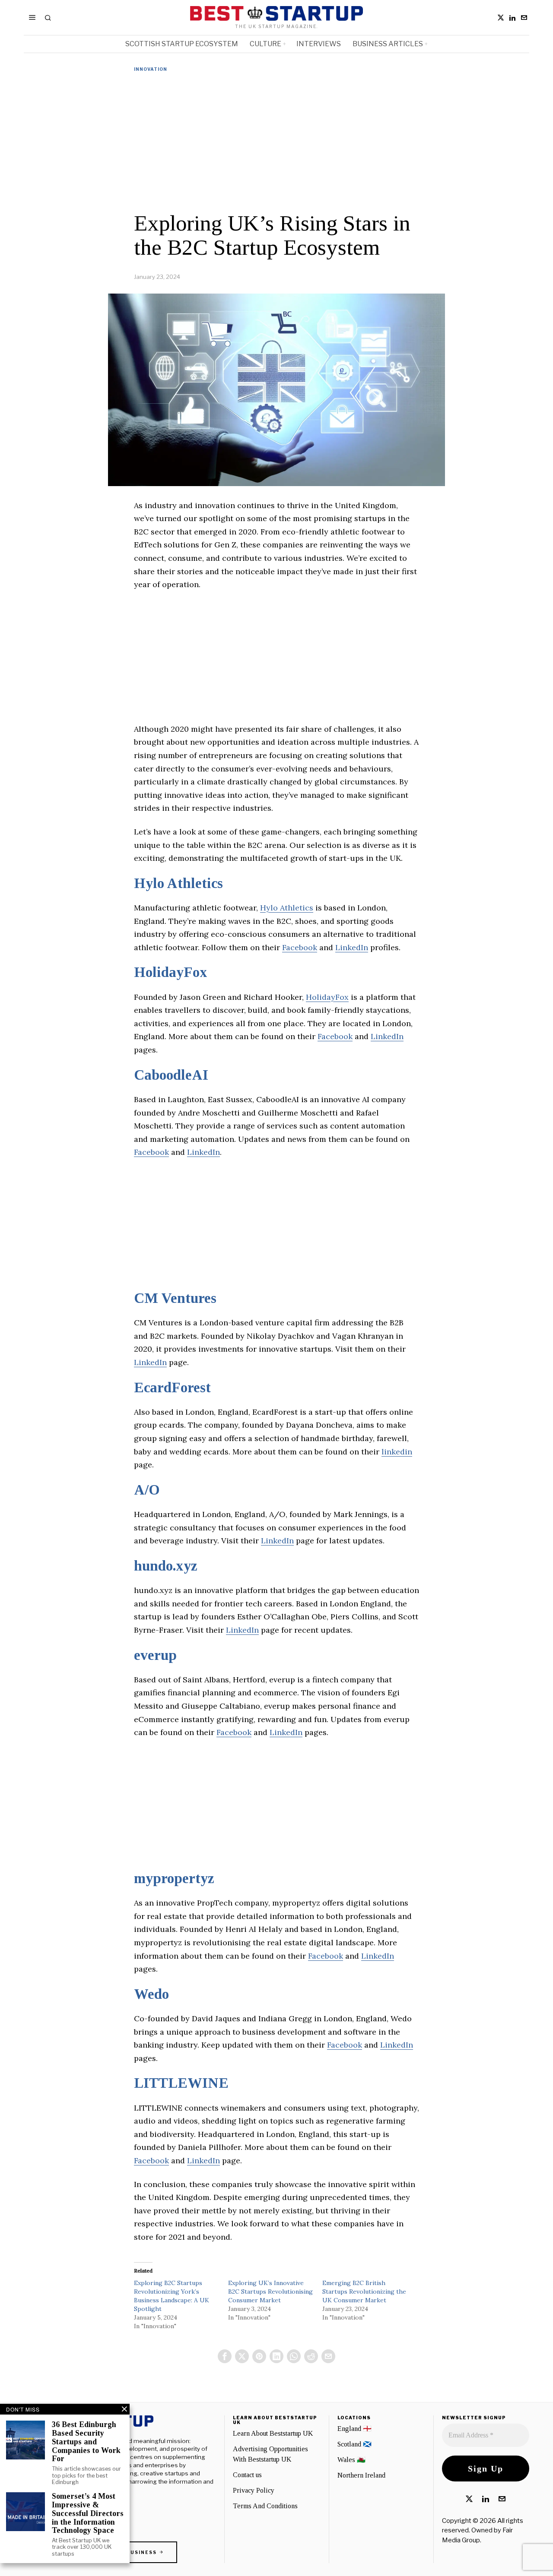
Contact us (247, 2475)
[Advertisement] (276, 142)
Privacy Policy (254, 2490)
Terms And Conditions (265, 2506)
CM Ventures (175, 1298)
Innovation (151, 69)
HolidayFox (171, 972)
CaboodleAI (171, 1075)
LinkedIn (352, 947)
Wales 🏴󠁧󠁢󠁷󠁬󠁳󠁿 (351, 2460)
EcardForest (172, 1388)
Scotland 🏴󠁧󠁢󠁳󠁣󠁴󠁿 (354, 2444)
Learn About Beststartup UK (273, 2433)
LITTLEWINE (181, 2083)
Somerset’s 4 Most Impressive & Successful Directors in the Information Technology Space (88, 2513)
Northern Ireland (361, 2475)
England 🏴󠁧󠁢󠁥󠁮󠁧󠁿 (354, 2429)
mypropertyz (174, 1878)
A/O (147, 1490)
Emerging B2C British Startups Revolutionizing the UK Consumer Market (364, 2292)
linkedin (397, 1452)
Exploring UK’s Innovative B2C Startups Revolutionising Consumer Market (270, 2292)
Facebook (300, 947)
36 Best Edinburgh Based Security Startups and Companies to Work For (86, 2442)
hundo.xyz (166, 1566)
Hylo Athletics (178, 883)
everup (155, 1655)
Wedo (151, 1994)
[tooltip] (501, 18)
